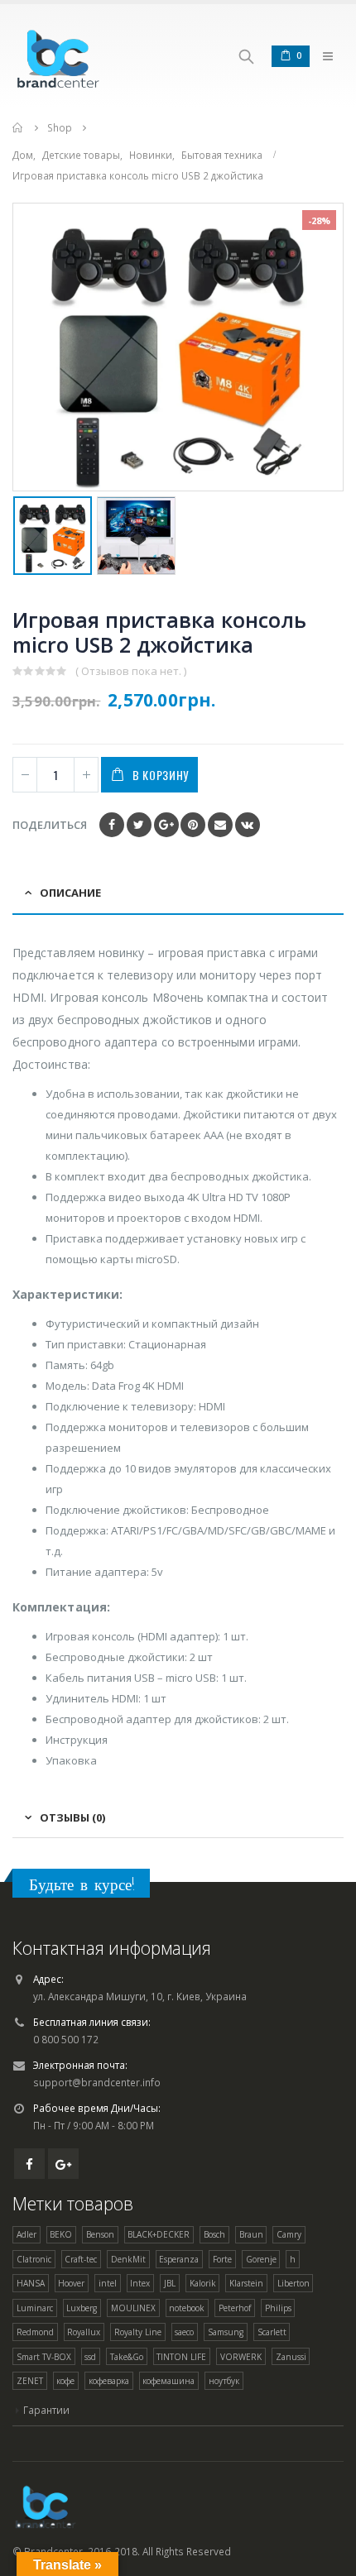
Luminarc (35, 2308)
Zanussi (291, 2357)
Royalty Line (138, 2332)
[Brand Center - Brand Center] (58, 56)
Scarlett (272, 2332)
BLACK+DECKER (159, 2234)
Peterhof (235, 2308)
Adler (26, 2234)
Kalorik (203, 2283)
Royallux (84, 2332)
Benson (100, 2234)
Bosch (214, 2234)
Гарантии (46, 2410)
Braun (251, 2234)
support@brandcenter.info (97, 2082)
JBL (170, 2283)
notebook (187, 2308)
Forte (222, 2259)
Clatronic (34, 2259)
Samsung (226, 2332)
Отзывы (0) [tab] (72, 1817)
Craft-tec (81, 2259)
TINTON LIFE (181, 2357)
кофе (65, 2381)
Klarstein (246, 2283)
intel (108, 2283)
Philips (278, 2308)
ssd (90, 2357)
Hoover (71, 2283)
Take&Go (127, 2357)
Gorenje (261, 2259)
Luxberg (82, 2308)
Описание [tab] (70, 893)
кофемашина (168, 2381)
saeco (184, 2332)
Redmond (35, 2332)
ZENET (30, 2381)
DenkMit (128, 2259)
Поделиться (50, 825)
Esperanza (179, 2259)
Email (220, 825)
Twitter (139, 825)
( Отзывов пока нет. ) (131, 671)
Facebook (112, 825)
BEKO (61, 2234)
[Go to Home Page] (18, 128)
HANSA (31, 2283)
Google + (166, 825)
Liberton (293, 2283)
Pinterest (193, 825)
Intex (140, 2283)
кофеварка (109, 2381)
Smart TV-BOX (44, 2357)
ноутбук (224, 2381)
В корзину (161, 775)
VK (248, 825)
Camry (289, 2234)
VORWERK (241, 2357)
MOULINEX (133, 2308)
